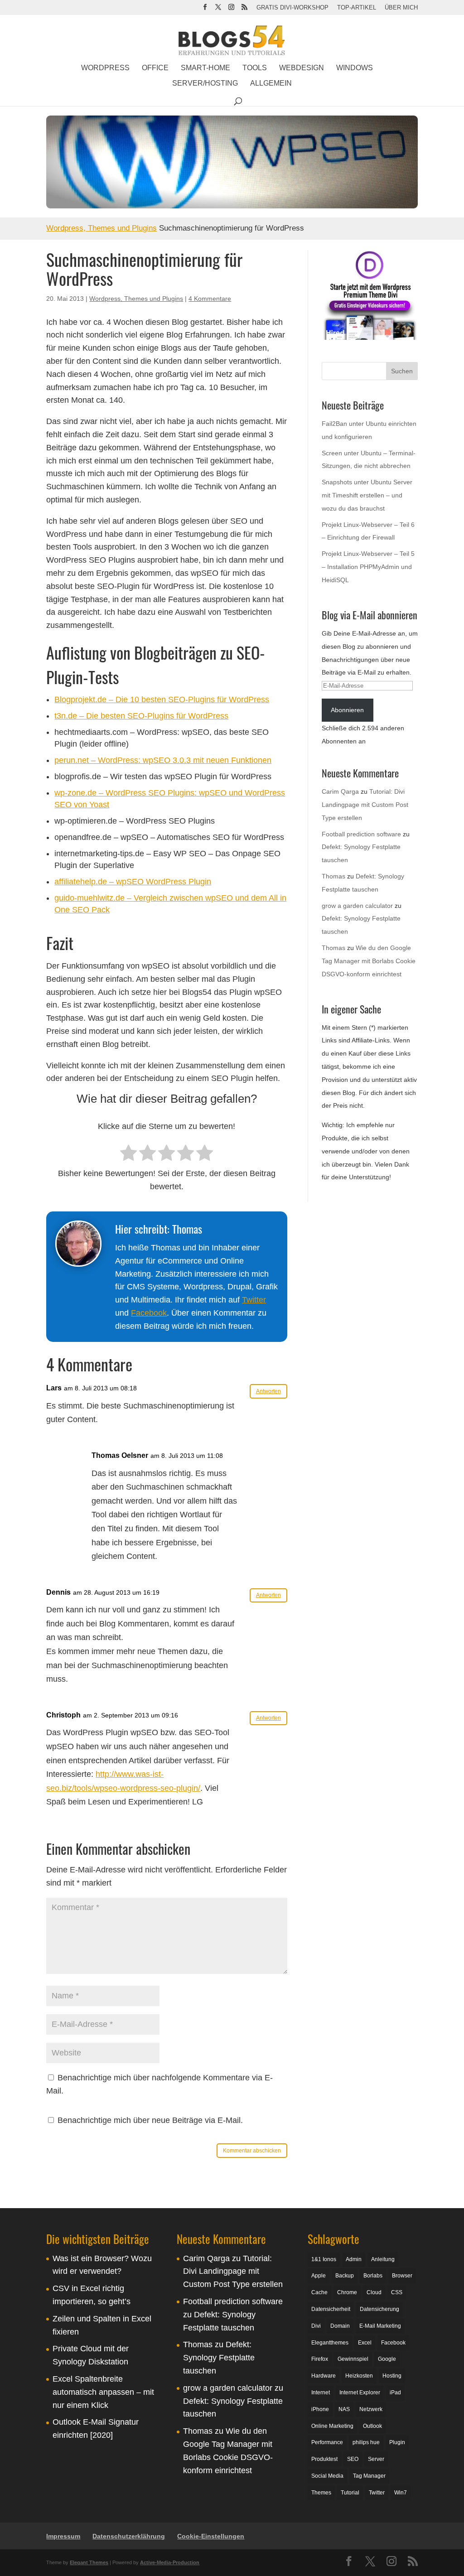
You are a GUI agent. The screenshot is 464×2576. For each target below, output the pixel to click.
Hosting (392, 2376)
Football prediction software (361, 834)
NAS (344, 2409)
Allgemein (271, 84)
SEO (353, 2459)
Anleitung (383, 2259)
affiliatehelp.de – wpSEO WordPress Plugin (133, 882)
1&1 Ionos (324, 2259)
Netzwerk (371, 2409)
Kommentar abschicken (252, 2151)
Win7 (401, 2493)
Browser (402, 2276)
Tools (255, 68)
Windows (355, 68)
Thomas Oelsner (120, 1455)
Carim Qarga (340, 791)
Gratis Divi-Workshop (292, 8)
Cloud (374, 2292)
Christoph (63, 1715)
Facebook (149, 1313)
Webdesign (302, 68)
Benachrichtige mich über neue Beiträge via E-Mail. (150, 2120)
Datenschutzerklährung (129, 2536)
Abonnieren (347, 710)
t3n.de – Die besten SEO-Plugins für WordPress (141, 716)
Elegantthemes (330, 2343)
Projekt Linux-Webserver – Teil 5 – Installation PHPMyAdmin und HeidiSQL (368, 567)
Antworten (268, 1391)
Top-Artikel (357, 8)
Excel (365, 2343)
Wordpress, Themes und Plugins (101, 228)
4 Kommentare (210, 299)
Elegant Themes (89, 2563)
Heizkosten (359, 2376)
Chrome (347, 2292)
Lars (54, 1388)
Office (155, 68)
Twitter (254, 1300)
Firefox (320, 2359)
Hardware (324, 2376)
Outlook (372, 2426)
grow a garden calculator (357, 906)
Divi (316, 2326)
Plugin (397, 2443)
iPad (395, 2393)
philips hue (366, 2443)
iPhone (320, 2409)
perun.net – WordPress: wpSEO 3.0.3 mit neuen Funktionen (163, 760)
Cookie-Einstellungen (211, 2536)
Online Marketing (332, 2426)
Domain (340, 2326)
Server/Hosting (205, 84)
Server (376, 2459)
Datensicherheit (331, 2309)
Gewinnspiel (353, 2359)
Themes (321, 2493)
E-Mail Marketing (380, 2326)
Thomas (333, 876)
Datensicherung (379, 2309)
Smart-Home (205, 68)
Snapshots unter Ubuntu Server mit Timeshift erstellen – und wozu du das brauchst (367, 495)
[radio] (128, 1154)
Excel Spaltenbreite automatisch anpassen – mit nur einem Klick (103, 2392)
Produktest (324, 2459)
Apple (319, 2276)
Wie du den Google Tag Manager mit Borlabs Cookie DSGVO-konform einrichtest (369, 961)
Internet (321, 2393)
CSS (397, 2292)
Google (387, 2359)
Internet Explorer (360, 2393)
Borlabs (373, 2276)
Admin (354, 2259)
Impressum (63, 2536)
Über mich (401, 8)
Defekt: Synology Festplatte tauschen (219, 2358)
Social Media (327, 2476)
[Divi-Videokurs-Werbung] (370, 338)
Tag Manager (369, 2476)
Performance (327, 2443)
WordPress (105, 68)
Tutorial (350, 2493)
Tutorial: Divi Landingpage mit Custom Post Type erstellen (365, 805)
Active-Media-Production (170, 2563)
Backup (345, 2276)
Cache (319, 2292)
